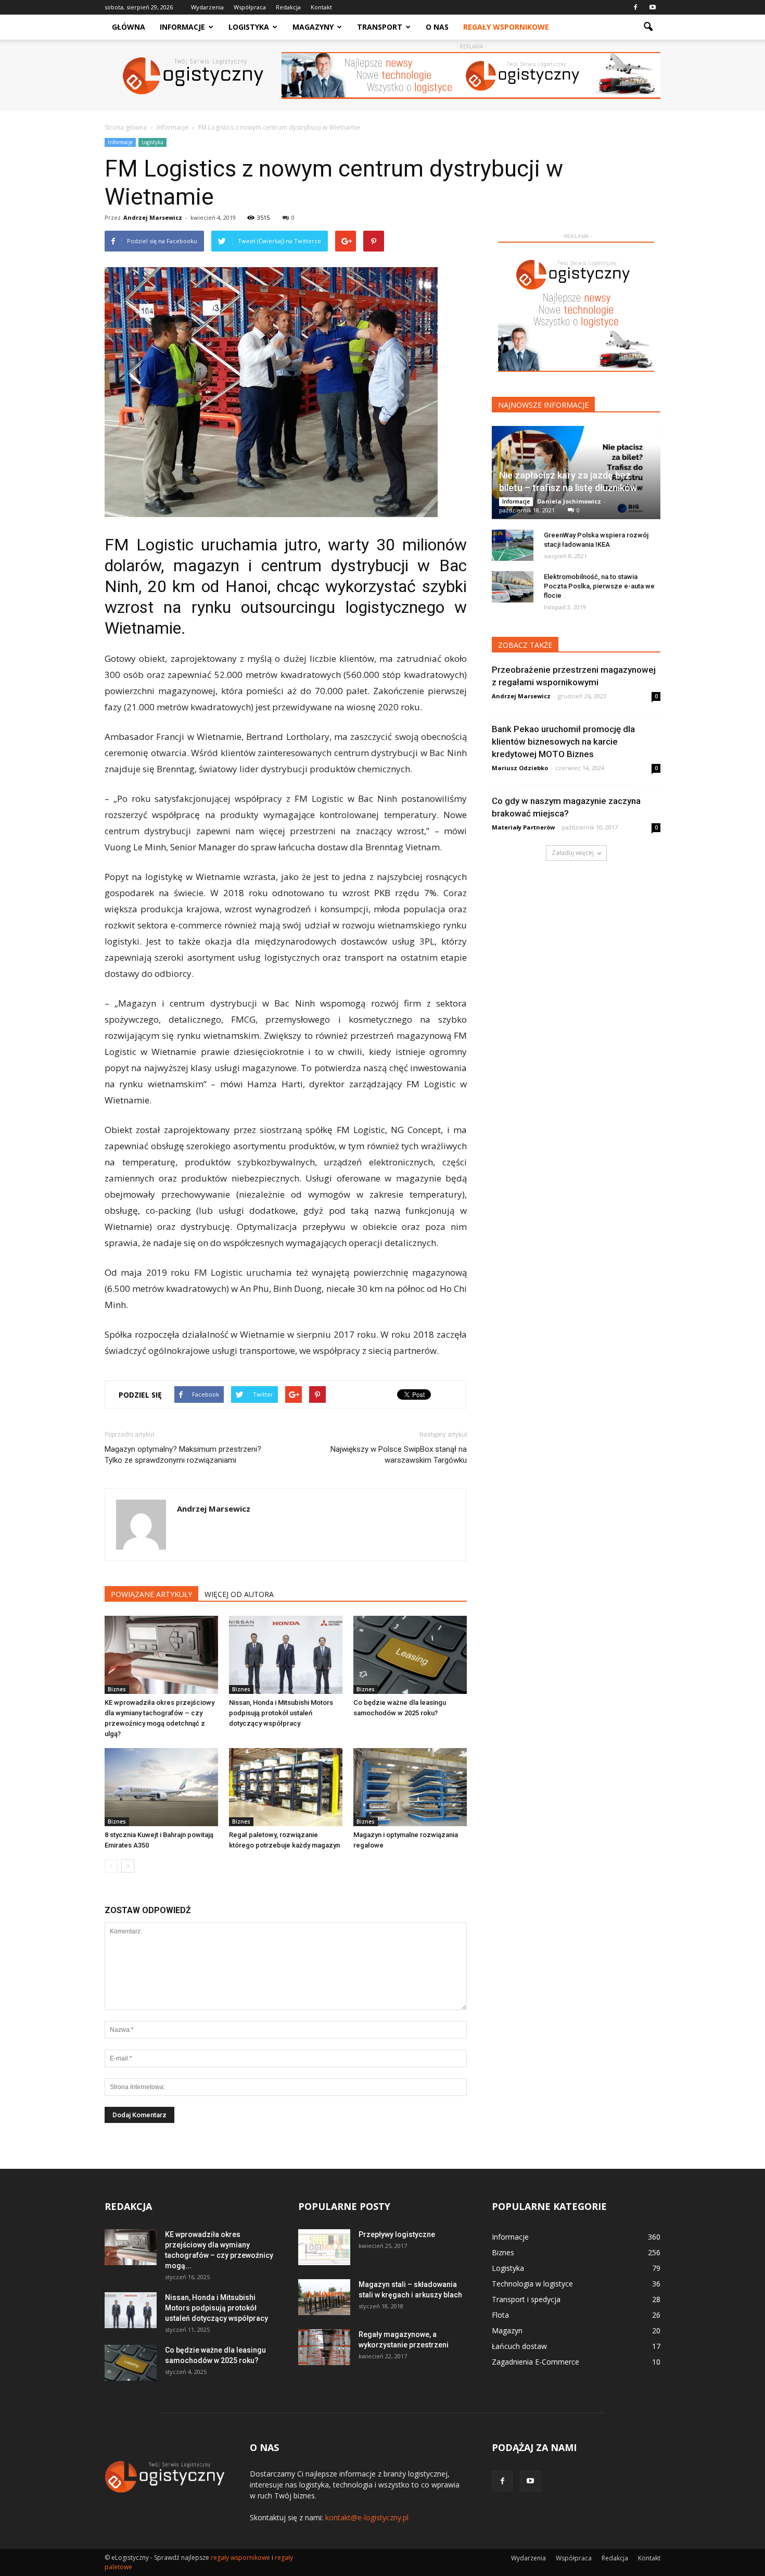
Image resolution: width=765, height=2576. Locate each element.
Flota (500, 2315)
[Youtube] (653, 7)
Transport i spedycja (526, 2299)
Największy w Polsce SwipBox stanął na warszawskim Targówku (399, 1455)
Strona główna (126, 127)
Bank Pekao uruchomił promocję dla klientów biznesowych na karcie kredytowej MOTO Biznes (563, 742)
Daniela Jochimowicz (569, 501)
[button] (648, 27)
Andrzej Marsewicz (153, 217)
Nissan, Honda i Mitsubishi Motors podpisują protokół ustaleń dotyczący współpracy (281, 1713)
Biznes (117, 1689)
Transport (380, 27)
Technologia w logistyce (532, 2284)
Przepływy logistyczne (397, 2234)
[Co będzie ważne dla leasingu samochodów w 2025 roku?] (410, 1655)
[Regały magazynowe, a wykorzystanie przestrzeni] (324, 2347)
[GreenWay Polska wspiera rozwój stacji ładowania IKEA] (513, 545)
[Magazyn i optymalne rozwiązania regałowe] (410, 1787)
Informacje (182, 27)
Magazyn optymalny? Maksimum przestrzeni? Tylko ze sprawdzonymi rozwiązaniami (183, 1455)
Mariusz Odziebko (520, 768)
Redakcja (288, 7)
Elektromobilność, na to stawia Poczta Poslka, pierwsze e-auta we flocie (599, 586)
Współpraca (250, 7)
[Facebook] (635, 7)
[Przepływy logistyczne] (324, 2247)
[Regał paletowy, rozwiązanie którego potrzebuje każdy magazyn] (286, 1787)
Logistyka (249, 27)
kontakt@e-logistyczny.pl (367, 2517)
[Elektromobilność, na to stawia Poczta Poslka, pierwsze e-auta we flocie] (513, 587)
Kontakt (321, 7)
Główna (129, 27)
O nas (437, 27)
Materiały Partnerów (523, 827)
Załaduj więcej (573, 853)
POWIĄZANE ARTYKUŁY (151, 1594)
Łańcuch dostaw (519, 2346)
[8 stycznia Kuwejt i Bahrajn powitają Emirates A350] (161, 1787)
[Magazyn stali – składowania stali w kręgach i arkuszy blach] (324, 2297)
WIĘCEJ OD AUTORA (239, 1594)
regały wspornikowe (240, 2558)
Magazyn (507, 2330)
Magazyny (313, 27)
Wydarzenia (207, 7)
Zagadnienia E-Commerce (535, 2362)
